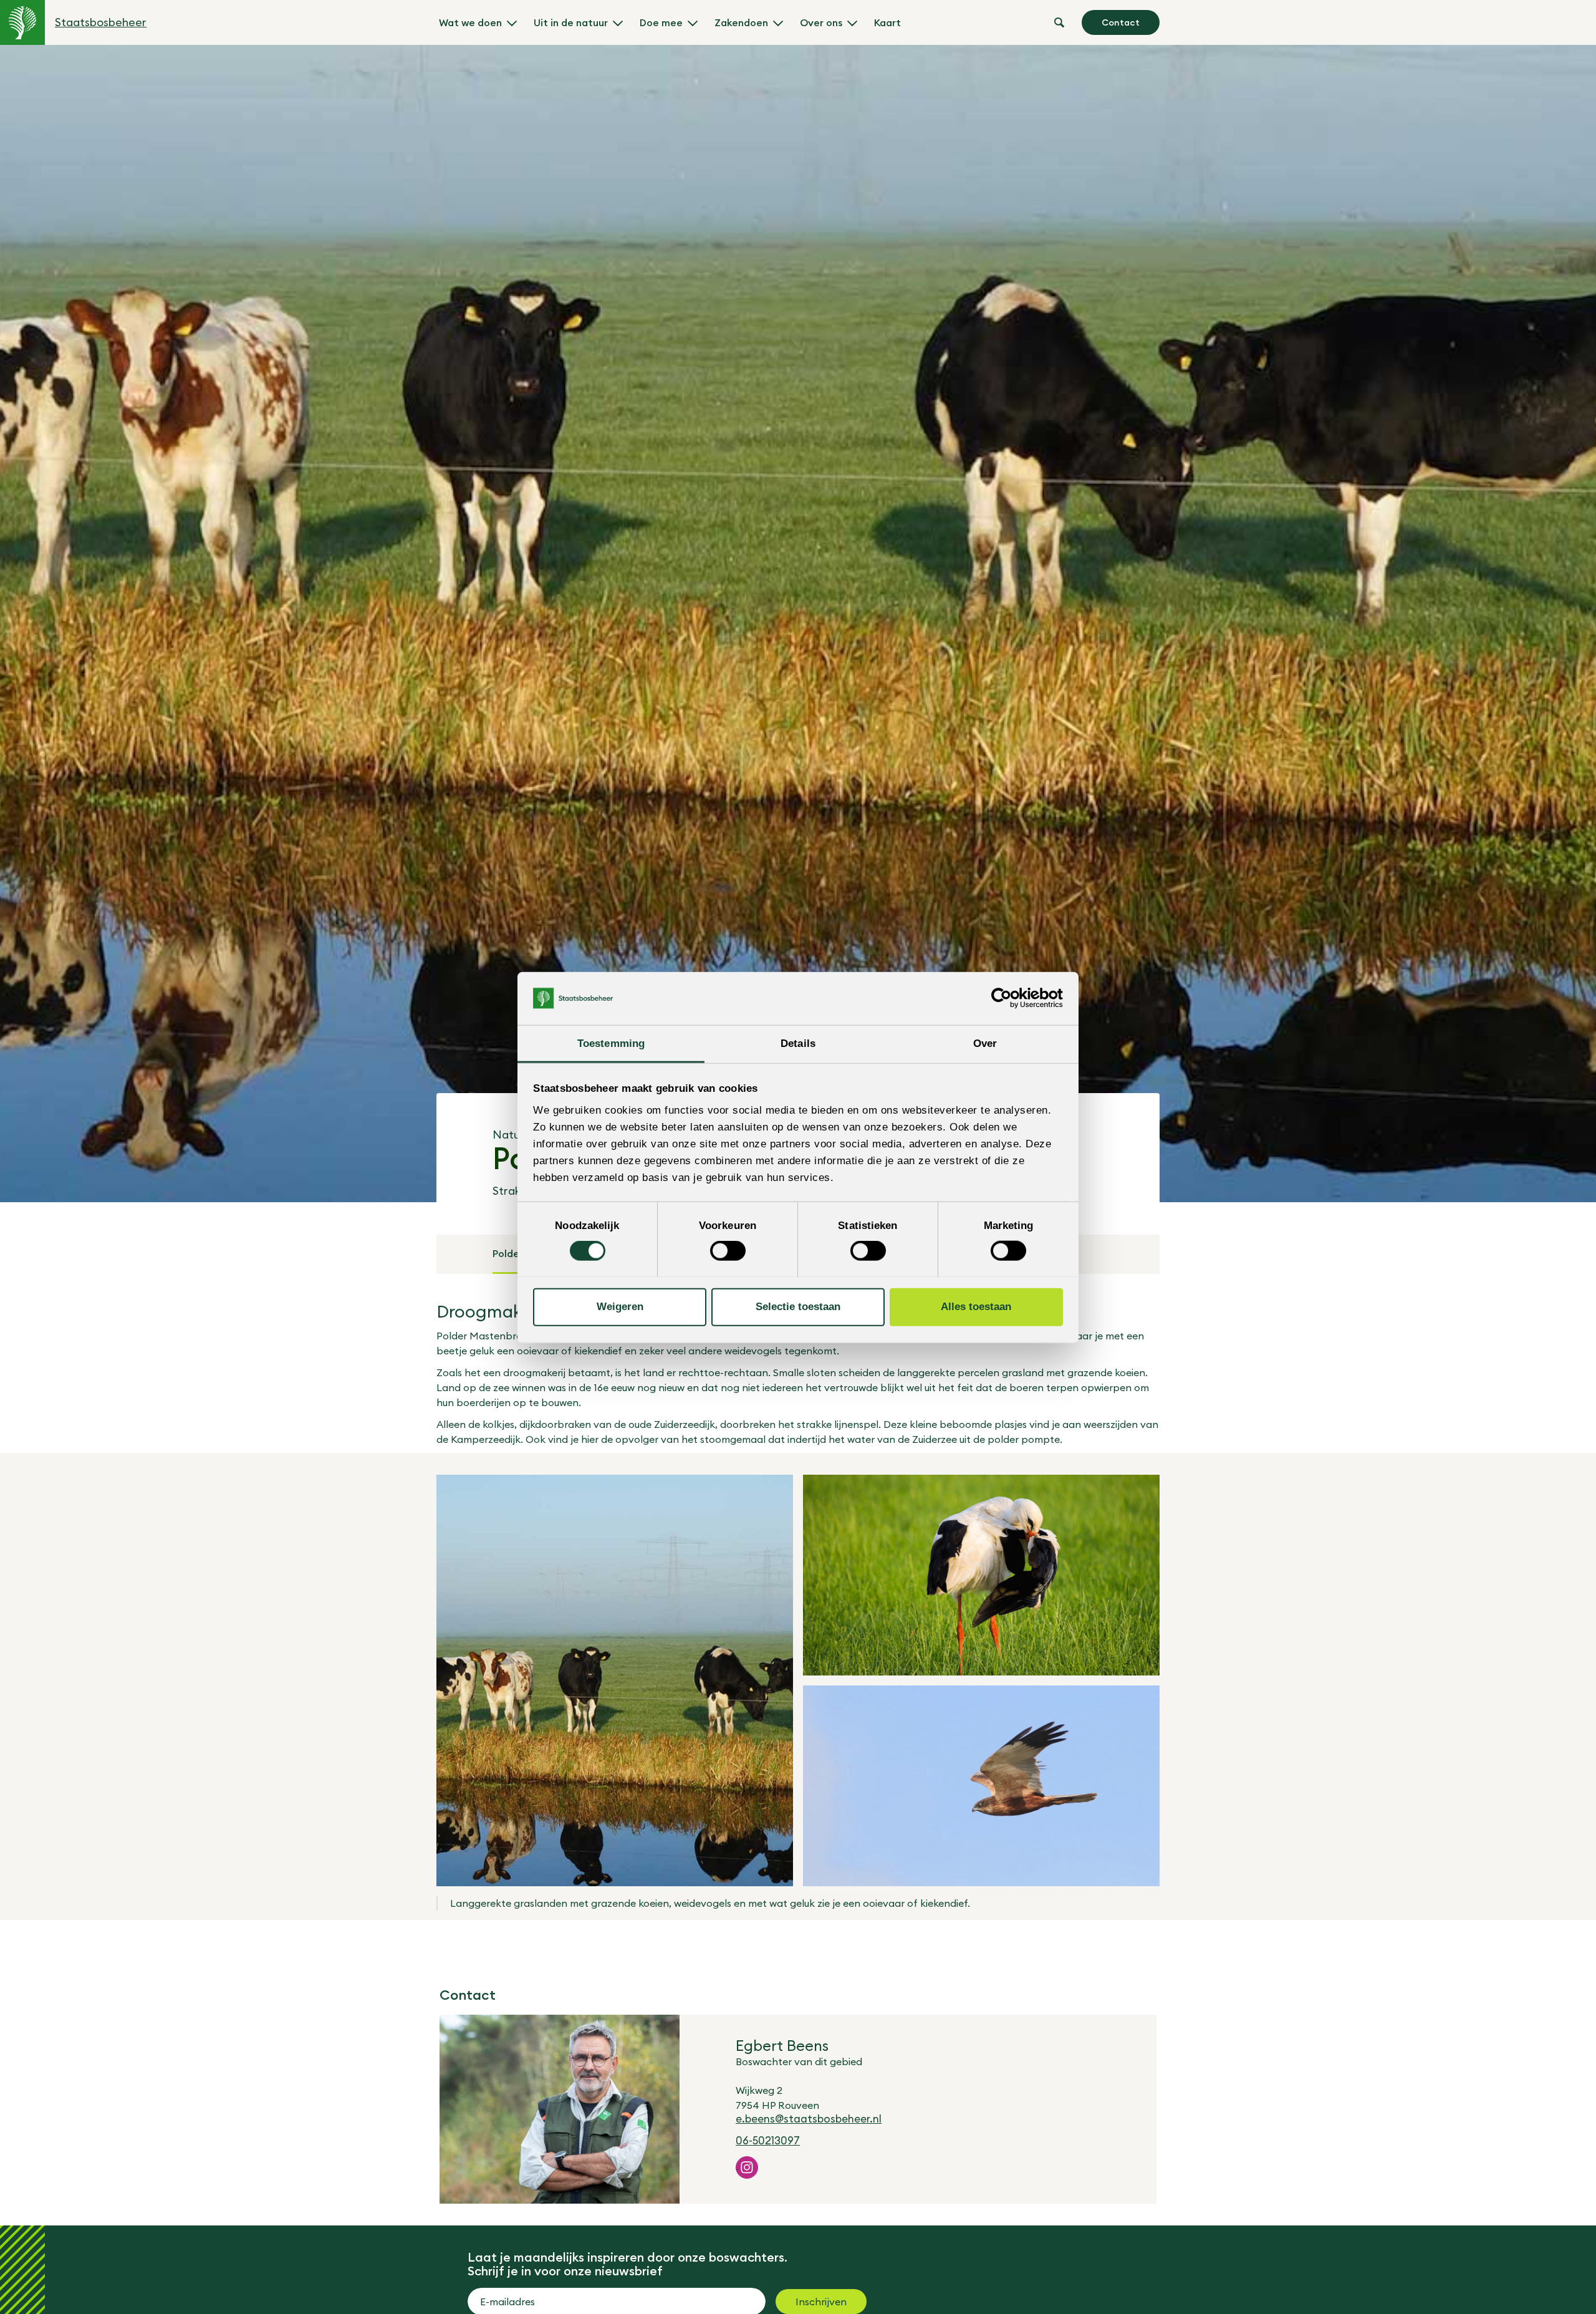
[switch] (728, 1251)
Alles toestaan (976, 1307)
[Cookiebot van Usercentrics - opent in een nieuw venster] (1008, 998)
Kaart (887, 22)
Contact (1121, 22)
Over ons (821, 22)
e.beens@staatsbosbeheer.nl (809, 2119)
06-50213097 (768, 2141)
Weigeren (620, 1307)
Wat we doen (470, 22)
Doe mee (661, 22)
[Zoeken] (1059, 22)
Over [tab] (985, 1043)
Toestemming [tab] (611, 1043)
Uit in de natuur (571, 22)
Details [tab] (798, 1043)
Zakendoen (741, 22)
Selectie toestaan (798, 1307)
